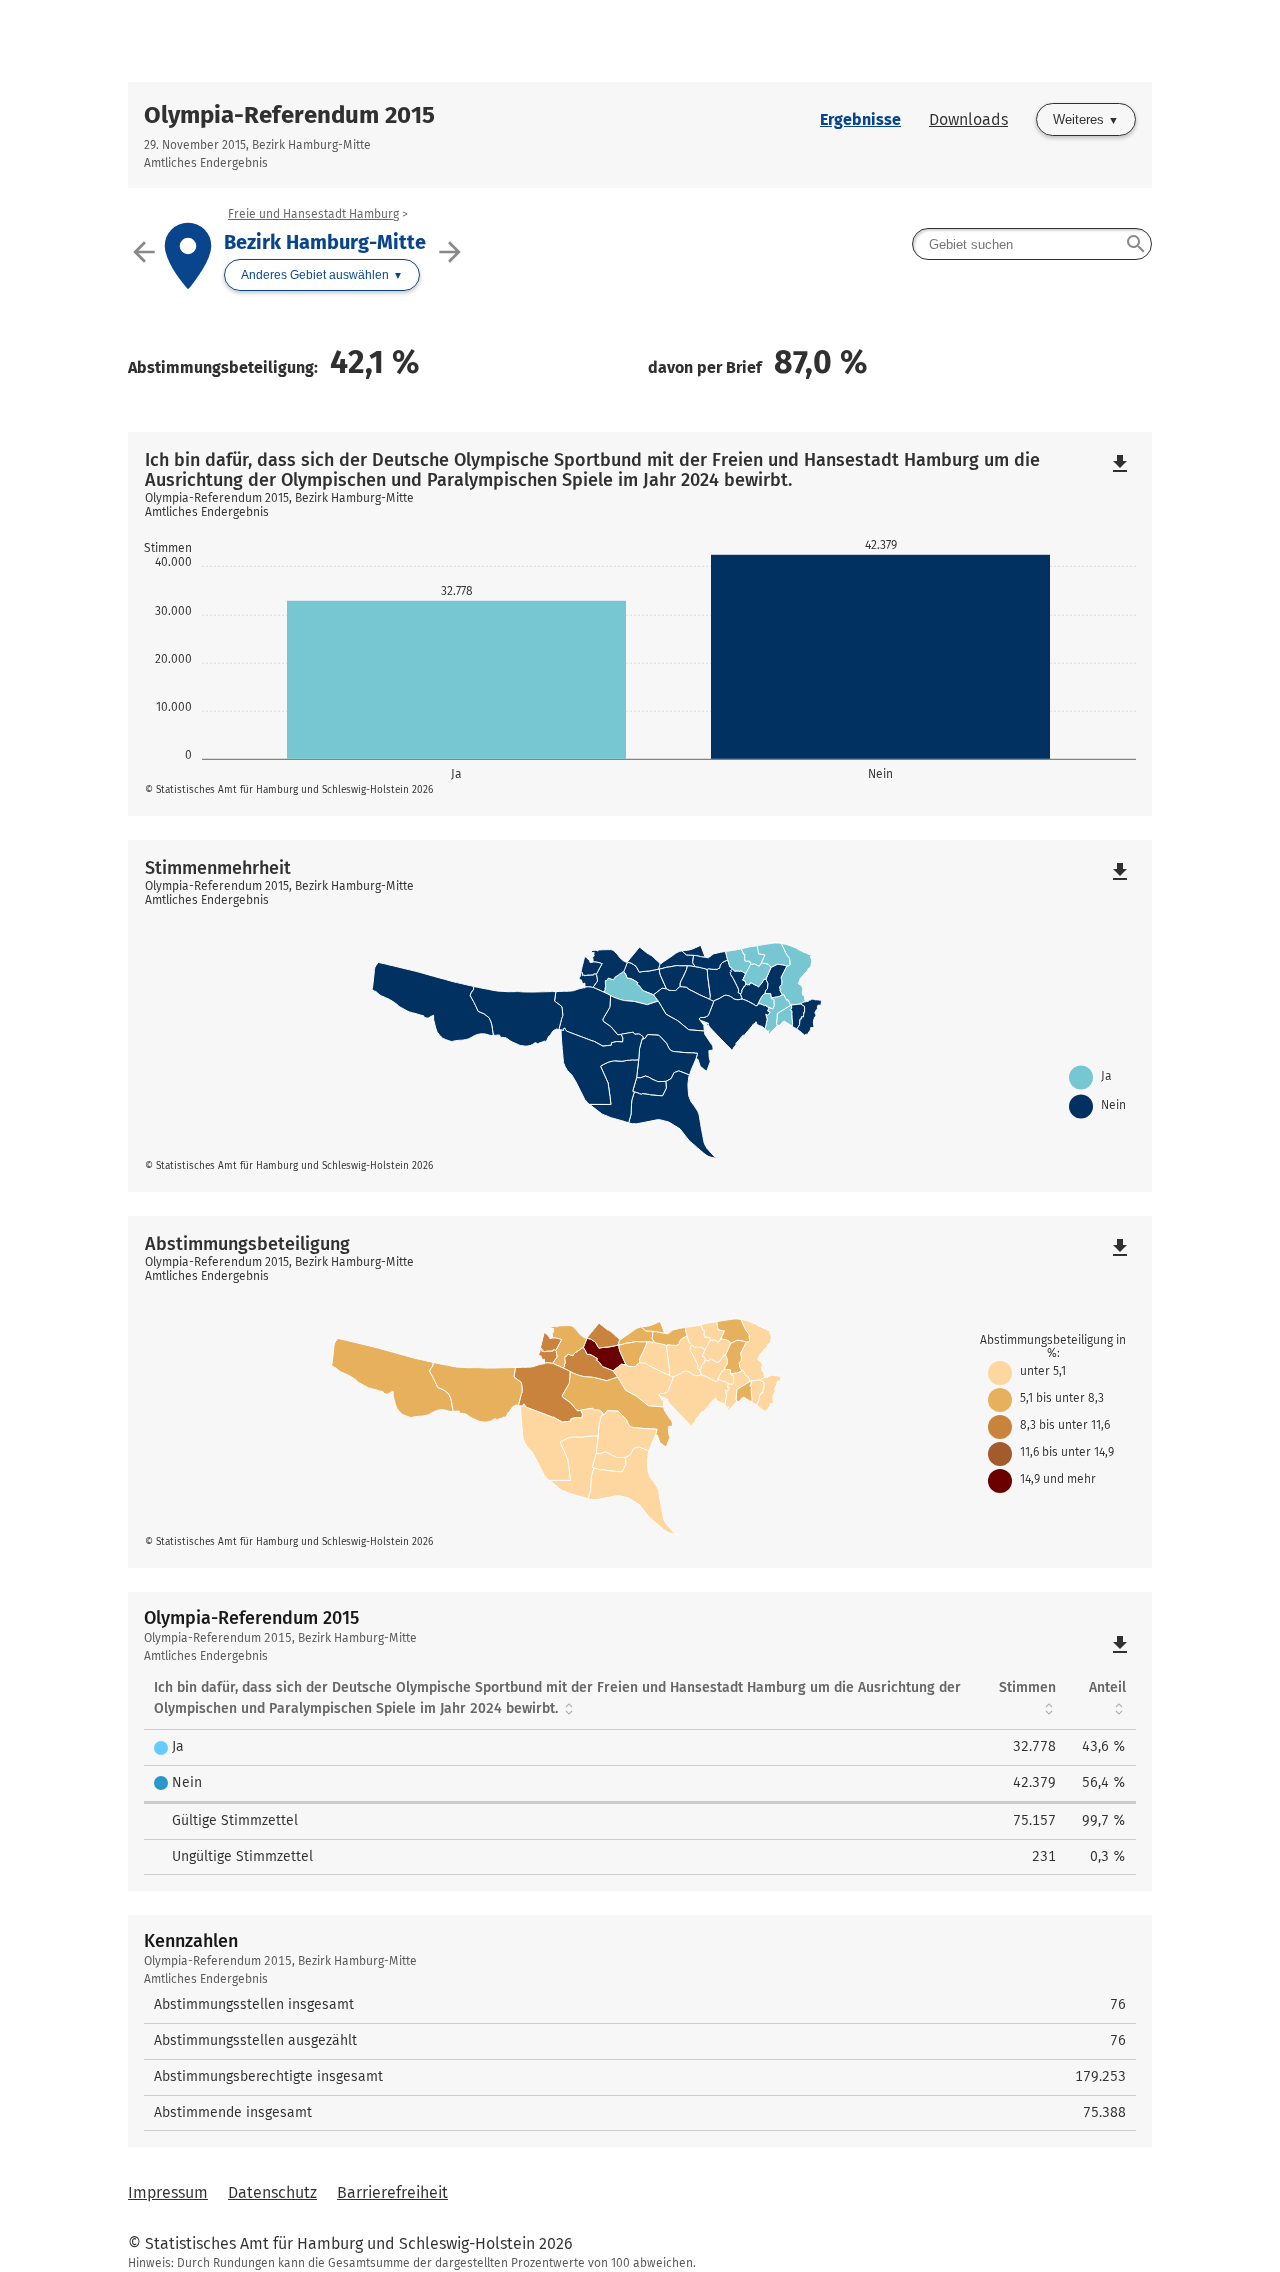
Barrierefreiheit (392, 2192)
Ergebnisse (860, 119)
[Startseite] (640, 41)
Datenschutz (272, 2192)
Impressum (168, 2192)
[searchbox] (1032, 244)
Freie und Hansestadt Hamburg (313, 214)
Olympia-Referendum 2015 (289, 115)
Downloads (968, 119)
